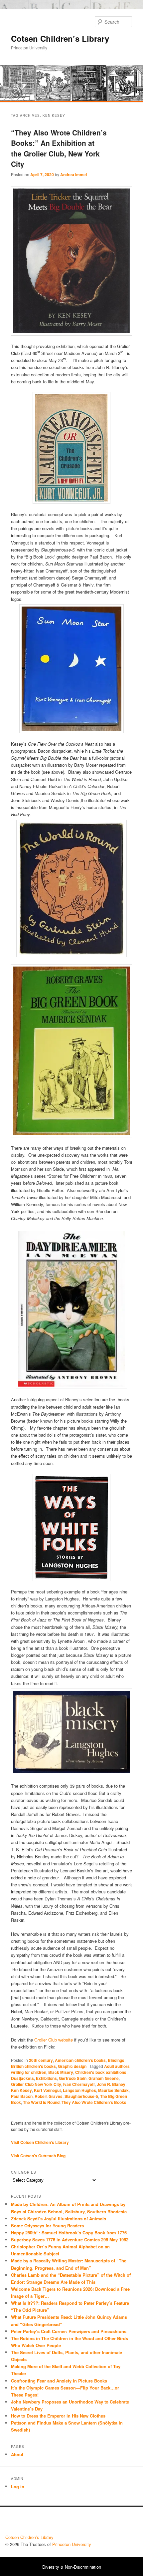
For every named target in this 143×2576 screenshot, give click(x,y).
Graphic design (72, 2066)
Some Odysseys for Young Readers (47, 2226)
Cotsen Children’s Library (60, 38)
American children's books (80, 2060)
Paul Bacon (22, 2096)
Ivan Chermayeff (79, 2084)
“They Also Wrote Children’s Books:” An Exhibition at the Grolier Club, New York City (59, 148)
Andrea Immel (73, 174)
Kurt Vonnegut (47, 2090)
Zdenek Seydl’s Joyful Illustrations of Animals (59, 2219)
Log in (18, 2486)
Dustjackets (22, 2078)
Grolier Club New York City (36, 2084)
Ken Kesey (21, 2090)
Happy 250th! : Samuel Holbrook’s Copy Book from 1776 (69, 2233)
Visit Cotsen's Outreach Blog (38, 2156)
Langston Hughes (79, 2090)
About (17, 2454)
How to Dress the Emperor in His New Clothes (58, 2416)
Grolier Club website (53, 2040)
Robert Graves (49, 2096)
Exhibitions (46, 2078)
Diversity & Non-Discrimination (72, 2567)
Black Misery (61, 2072)
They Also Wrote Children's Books (94, 2102)
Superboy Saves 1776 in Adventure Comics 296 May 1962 (70, 2240)
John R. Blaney (111, 2084)
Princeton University (113, 2522)
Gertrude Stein (73, 2078)
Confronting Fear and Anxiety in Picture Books (59, 2381)
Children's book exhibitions (101, 2072)
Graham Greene (104, 2078)
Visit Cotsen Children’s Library (40, 2142)
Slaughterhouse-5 (81, 2096)
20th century (41, 2060)
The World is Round (41, 2102)
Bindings (116, 2060)
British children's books (33, 2066)
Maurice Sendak (113, 2090)
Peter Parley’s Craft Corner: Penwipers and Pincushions (69, 2331)
